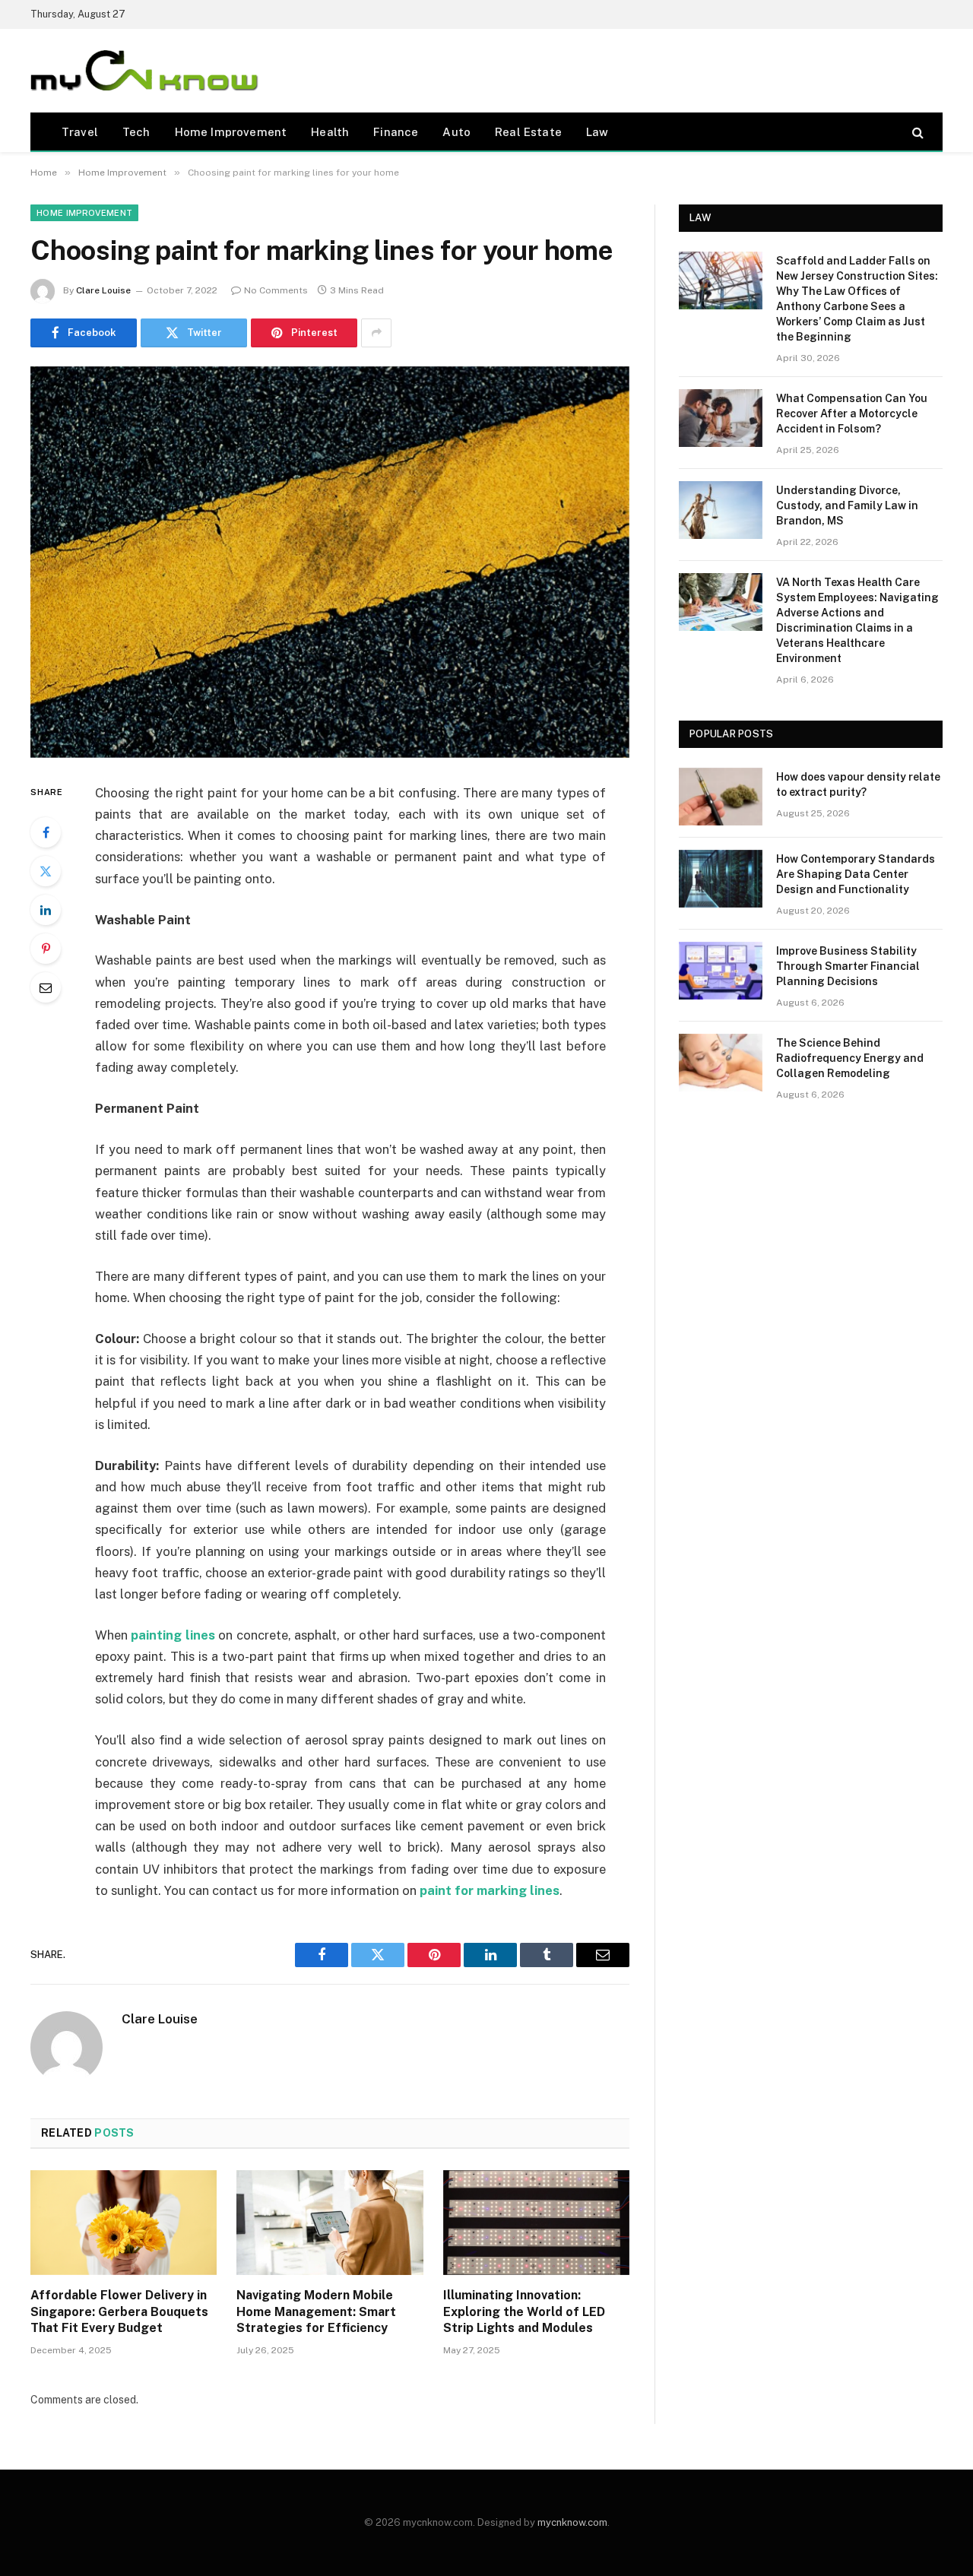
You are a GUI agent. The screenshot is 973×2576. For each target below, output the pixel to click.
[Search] (916, 132)
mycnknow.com (572, 2522)
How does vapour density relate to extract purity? (858, 784)
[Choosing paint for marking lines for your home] (330, 562)
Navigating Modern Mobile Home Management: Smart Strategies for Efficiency (316, 2312)
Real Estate (528, 132)
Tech (136, 132)
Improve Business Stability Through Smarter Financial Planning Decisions (848, 966)
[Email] (46, 987)
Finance (396, 132)
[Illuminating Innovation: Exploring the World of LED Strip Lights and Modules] (536, 2223)
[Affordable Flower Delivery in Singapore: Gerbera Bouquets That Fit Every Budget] (124, 2223)
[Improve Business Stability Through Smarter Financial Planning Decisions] (721, 971)
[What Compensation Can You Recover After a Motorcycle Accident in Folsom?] (721, 418)
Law (597, 132)
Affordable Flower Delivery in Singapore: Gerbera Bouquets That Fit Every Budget (119, 2312)
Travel (80, 132)
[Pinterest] (46, 949)
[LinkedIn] (46, 910)
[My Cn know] (144, 71)
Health (330, 132)
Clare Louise (103, 290)
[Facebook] (46, 832)
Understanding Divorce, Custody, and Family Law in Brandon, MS (847, 505)
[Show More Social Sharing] (376, 333)
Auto (456, 132)
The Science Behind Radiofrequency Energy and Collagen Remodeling (850, 1058)
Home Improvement (231, 132)
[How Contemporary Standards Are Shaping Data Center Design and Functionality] (721, 879)
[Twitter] (46, 871)
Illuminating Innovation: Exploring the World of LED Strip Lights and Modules (524, 2312)
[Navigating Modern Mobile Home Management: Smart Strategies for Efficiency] (330, 2223)
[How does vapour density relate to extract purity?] (721, 797)
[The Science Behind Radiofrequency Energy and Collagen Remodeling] (721, 1063)
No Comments (276, 290)
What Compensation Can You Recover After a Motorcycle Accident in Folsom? (852, 413)
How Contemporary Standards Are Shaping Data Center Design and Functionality (856, 874)
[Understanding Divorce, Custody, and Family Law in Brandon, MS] (721, 510)
